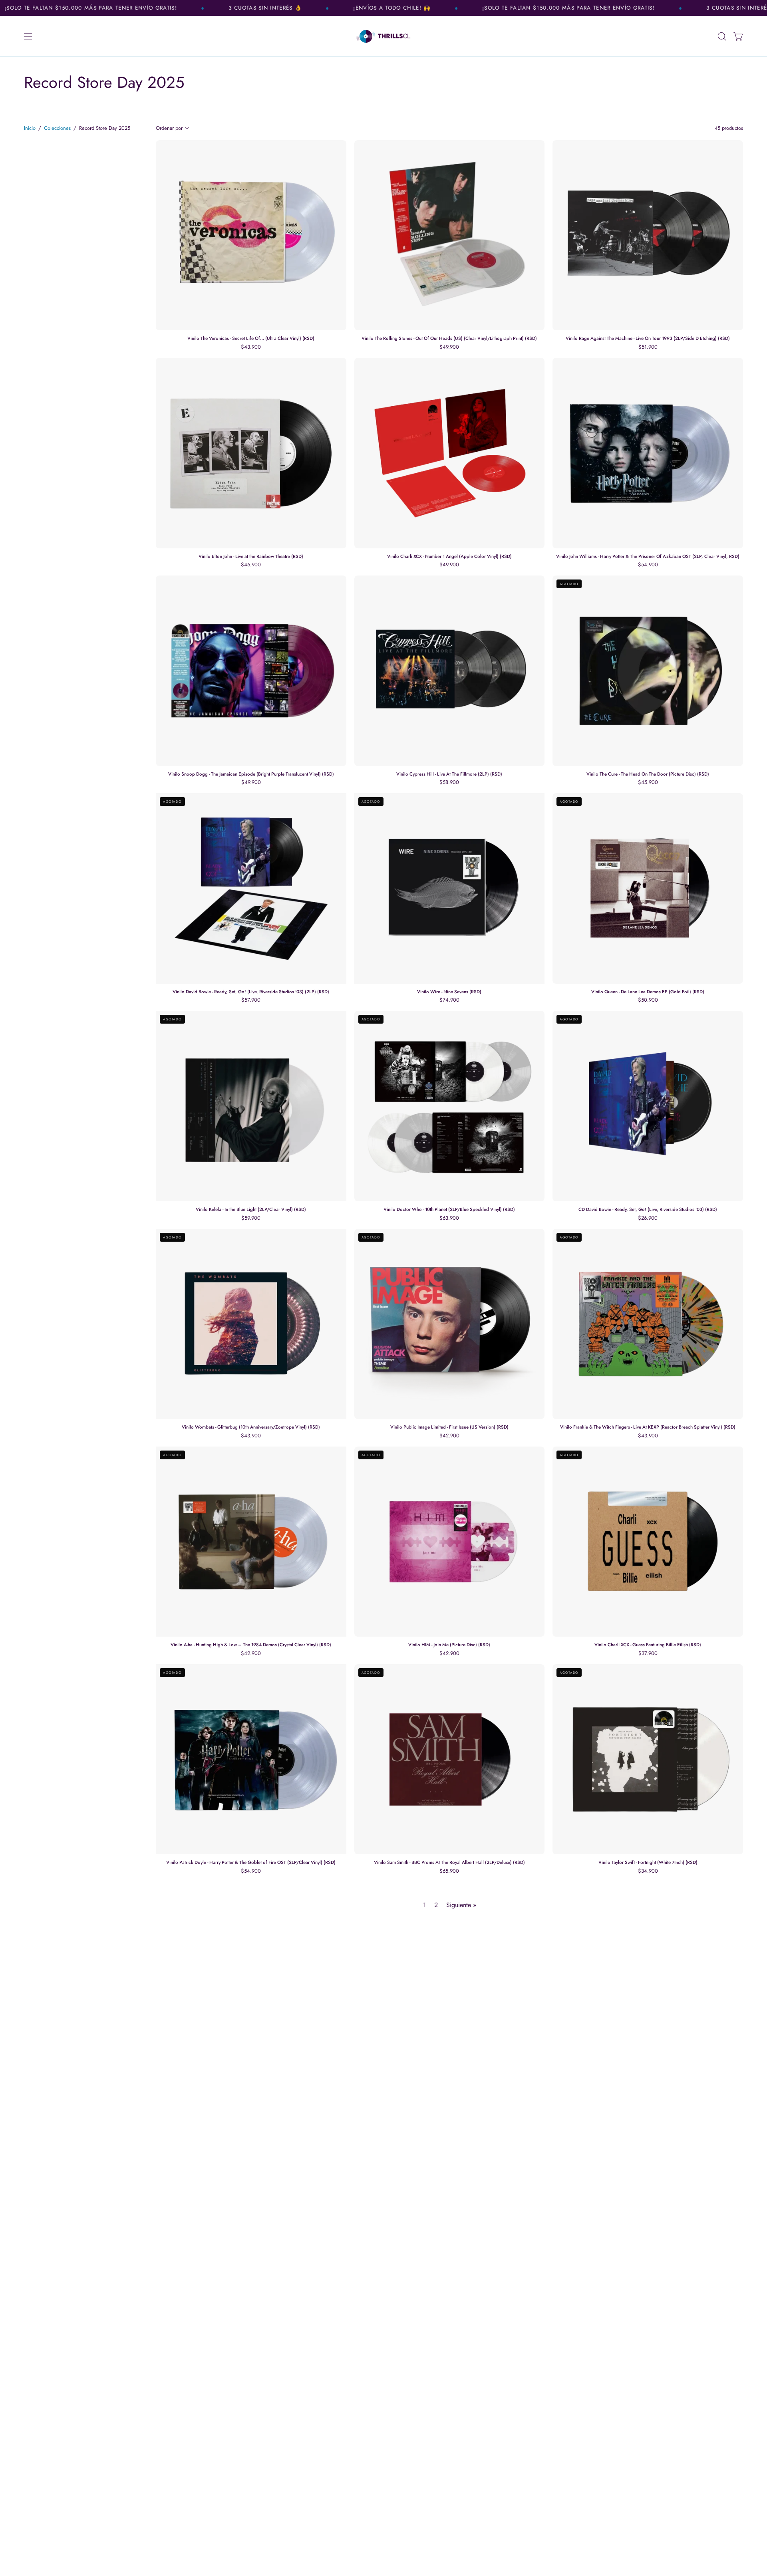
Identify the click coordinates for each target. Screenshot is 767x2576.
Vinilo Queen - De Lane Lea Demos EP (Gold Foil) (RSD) (648, 992)
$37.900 (648, 1654)
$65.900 (449, 1871)
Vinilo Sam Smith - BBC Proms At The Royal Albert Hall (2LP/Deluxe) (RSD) (449, 1863)
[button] (722, 36)
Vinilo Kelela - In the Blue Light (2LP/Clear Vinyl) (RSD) (251, 1210)
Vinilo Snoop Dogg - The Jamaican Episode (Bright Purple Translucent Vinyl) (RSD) (251, 774)
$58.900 (449, 783)
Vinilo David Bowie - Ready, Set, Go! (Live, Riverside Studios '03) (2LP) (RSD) (251, 992)
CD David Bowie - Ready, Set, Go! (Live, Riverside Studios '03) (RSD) (648, 1210)
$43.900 (251, 347)
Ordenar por (169, 128)
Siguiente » (461, 1905)
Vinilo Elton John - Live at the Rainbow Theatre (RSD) (251, 557)
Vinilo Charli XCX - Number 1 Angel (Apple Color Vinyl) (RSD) (449, 557)
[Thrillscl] (383, 36)
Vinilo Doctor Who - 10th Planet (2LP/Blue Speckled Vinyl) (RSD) (449, 1210)
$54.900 (648, 565)
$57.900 (251, 1000)
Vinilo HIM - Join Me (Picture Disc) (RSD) (449, 1645)
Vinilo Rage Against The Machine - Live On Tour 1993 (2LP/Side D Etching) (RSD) (648, 339)
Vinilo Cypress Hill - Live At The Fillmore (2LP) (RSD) (449, 774)
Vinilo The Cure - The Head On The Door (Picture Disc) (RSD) (648, 774)
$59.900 (251, 1218)
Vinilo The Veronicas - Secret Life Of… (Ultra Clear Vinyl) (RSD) (251, 339)
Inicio (30, 128)
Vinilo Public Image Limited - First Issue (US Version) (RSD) (449, 1427)
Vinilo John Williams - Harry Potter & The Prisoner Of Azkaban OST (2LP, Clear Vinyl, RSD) (648, 557)
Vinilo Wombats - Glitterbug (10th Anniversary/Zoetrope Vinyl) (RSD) (251, 1427)
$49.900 (449, 347)
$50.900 (648, 1000)
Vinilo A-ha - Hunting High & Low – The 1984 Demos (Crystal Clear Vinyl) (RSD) (251, 1645)
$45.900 (648, 783)
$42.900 (449, 1436)
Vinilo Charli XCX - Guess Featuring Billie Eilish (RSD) (648, 1645)
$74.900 (449, 1000)
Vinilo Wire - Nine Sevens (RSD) (449, 992)
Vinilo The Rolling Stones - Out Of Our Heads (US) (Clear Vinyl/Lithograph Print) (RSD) (449, 339)
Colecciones (57, 128)
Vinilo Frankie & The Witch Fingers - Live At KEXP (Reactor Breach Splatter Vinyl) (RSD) (648, 1427)
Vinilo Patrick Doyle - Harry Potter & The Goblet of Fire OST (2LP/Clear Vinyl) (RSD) (251, 1863)
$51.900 (648, 347)
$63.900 (449, 1218)
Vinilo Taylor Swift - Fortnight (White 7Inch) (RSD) (648, 1863)
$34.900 (648, 1871)
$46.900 (251, 565)
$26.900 (648, 1218)
